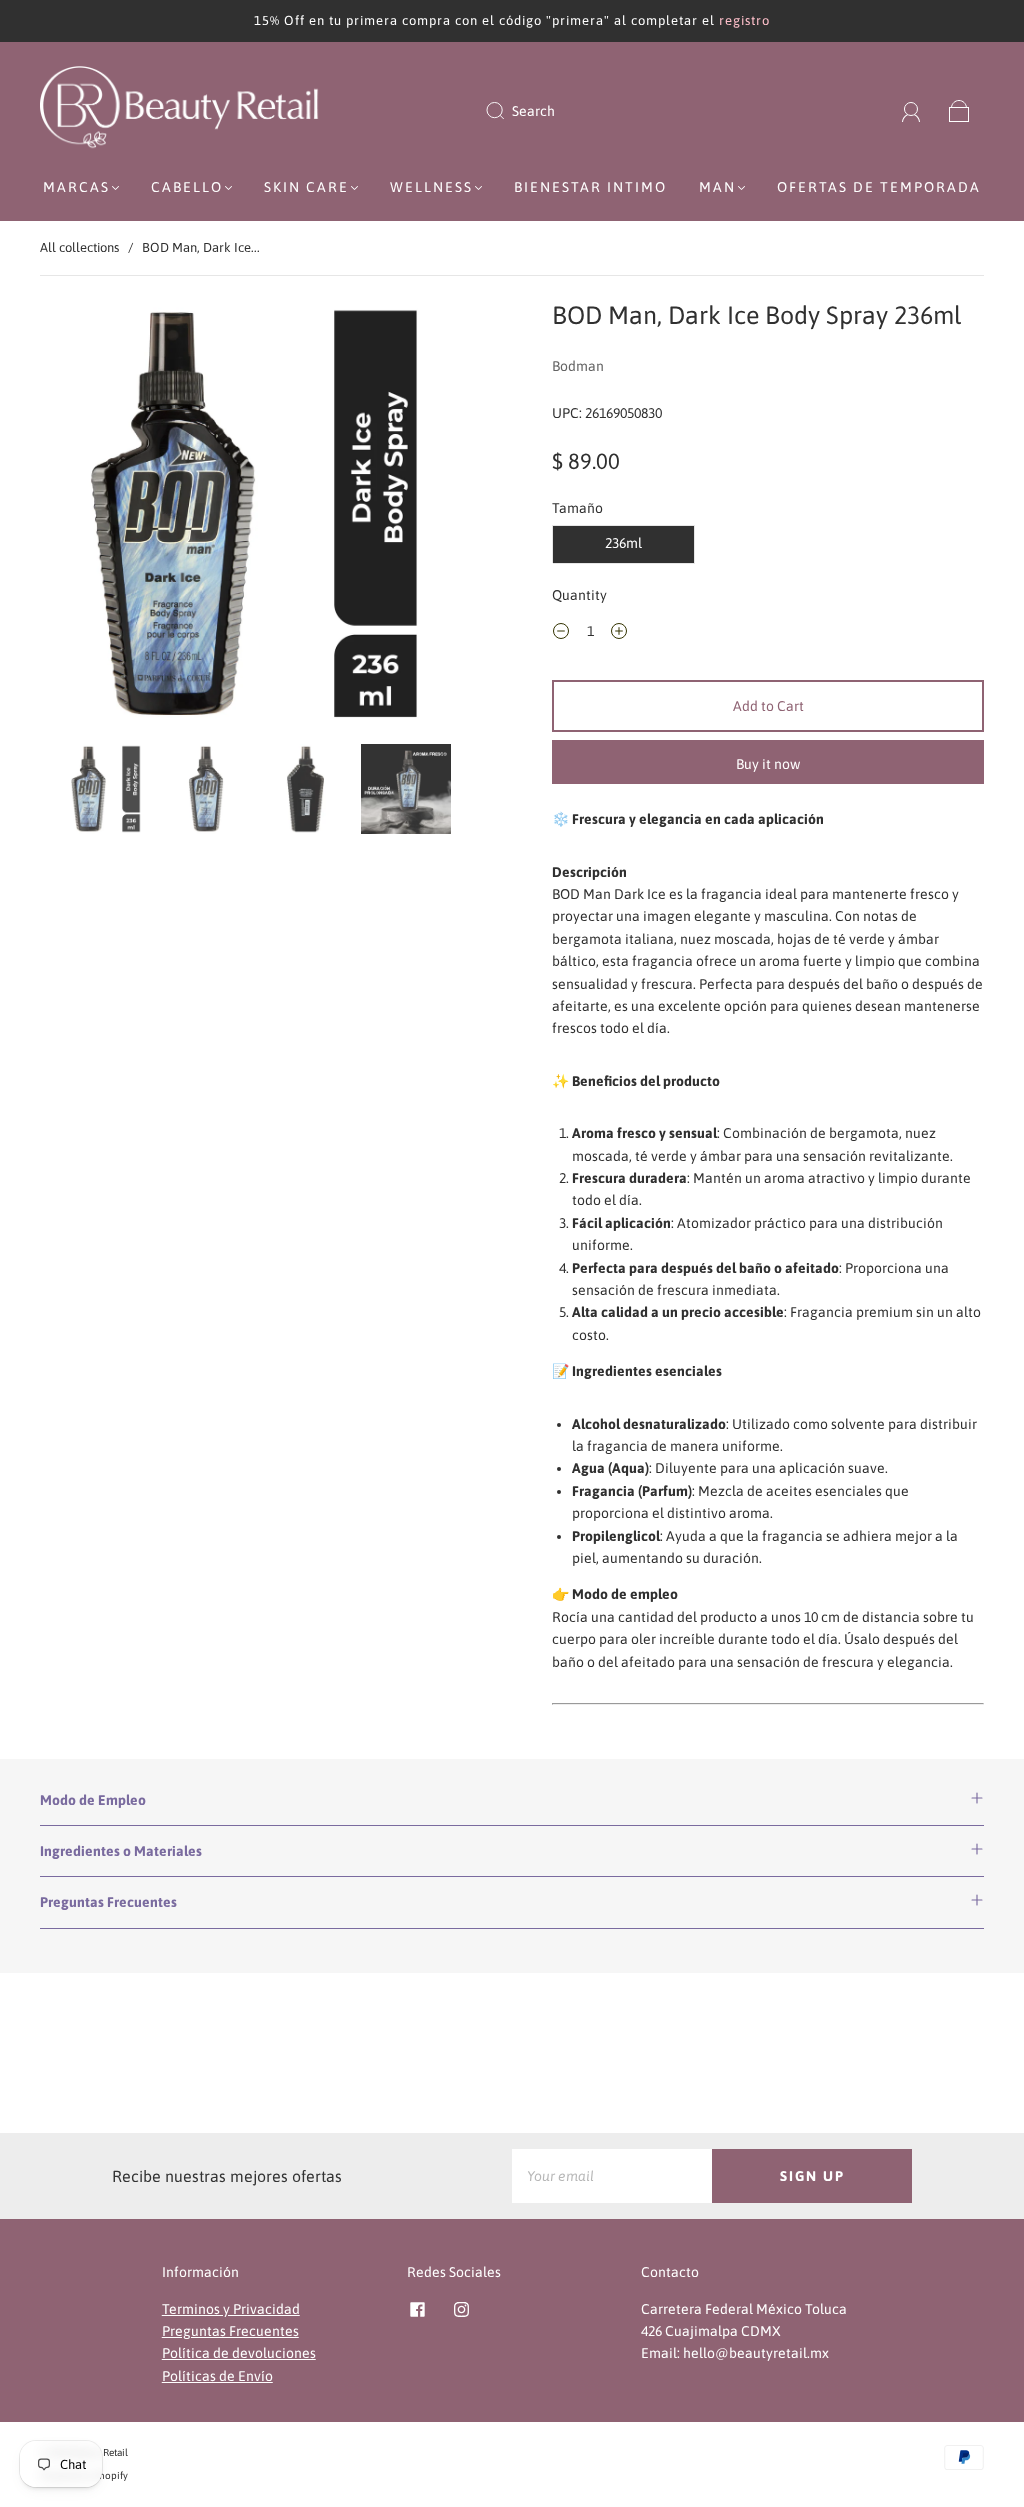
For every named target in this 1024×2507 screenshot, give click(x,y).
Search (533, 111)
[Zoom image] (256, 518)
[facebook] (417, 2310)
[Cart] (959, 111)
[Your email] (612, 2176)
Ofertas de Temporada (879, 187)
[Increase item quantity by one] (619, 634)
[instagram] (461, 2310)
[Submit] (508, 111)
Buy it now (768, 764)
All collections (79, 247)
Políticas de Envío (217, 2376)
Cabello (187, 187)
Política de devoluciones (239, 2353)
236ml (623, 543)
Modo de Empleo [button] (93, 1800)
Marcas (76, 187)
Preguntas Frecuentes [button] (108, 1902)
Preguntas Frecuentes (230, 2331)
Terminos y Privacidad (231, 2309)
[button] (85, 518)
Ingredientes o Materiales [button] (121, 1851)
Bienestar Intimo (590, 187)
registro (744, 20)
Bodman (578, 366)
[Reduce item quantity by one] (561, 634)
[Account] (911, 111)
